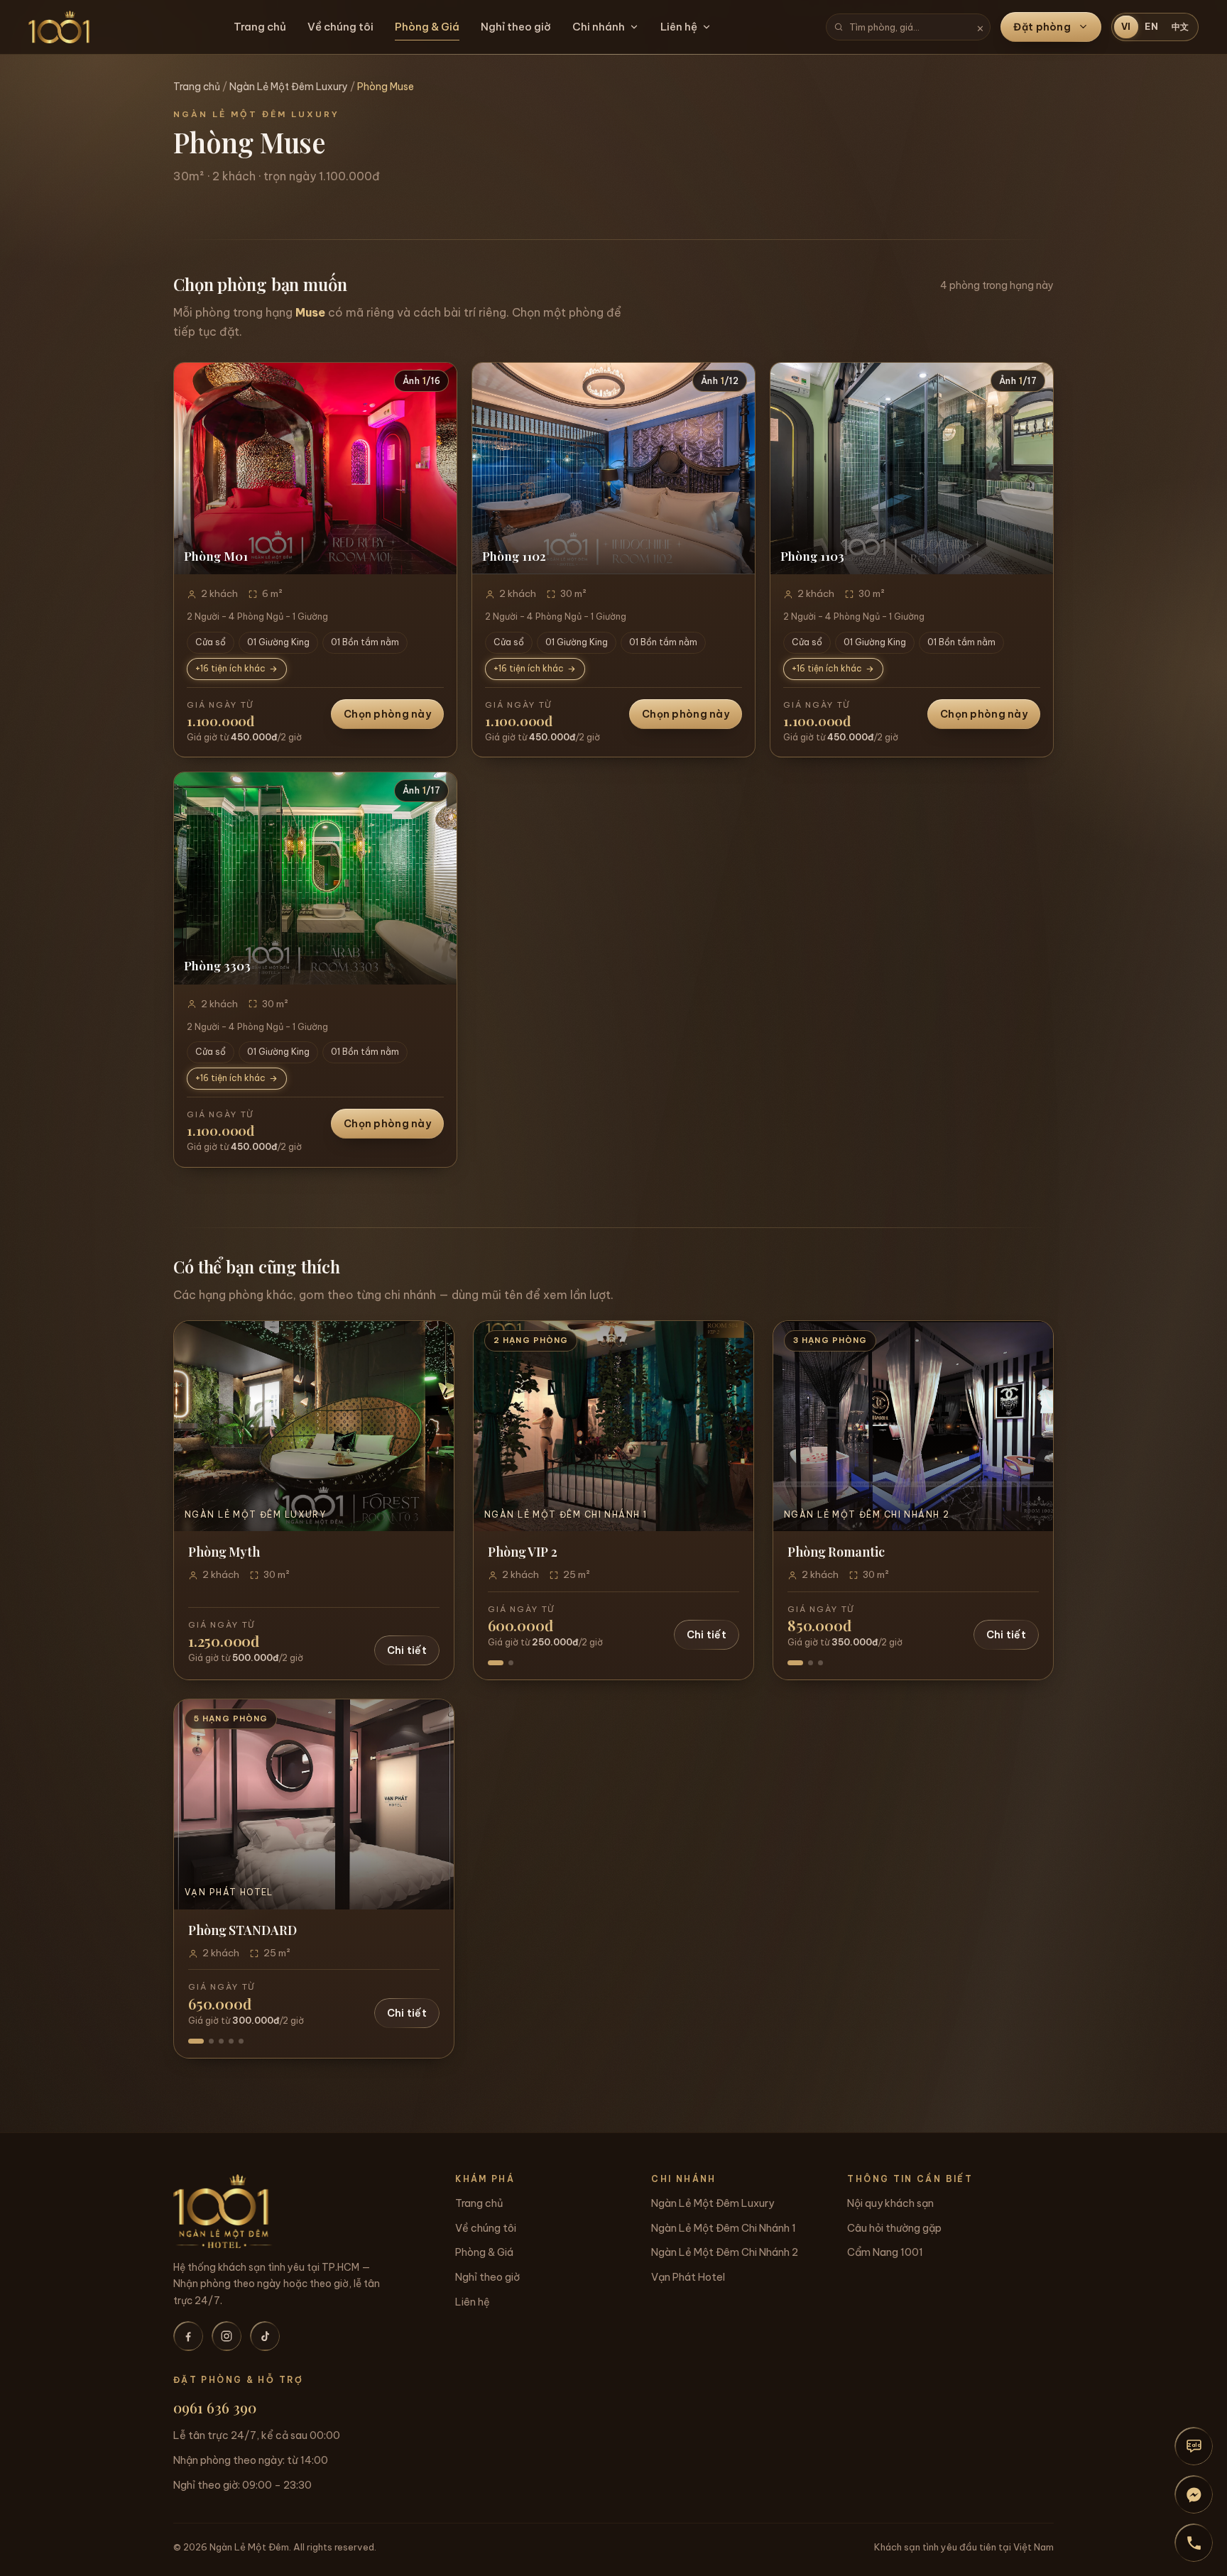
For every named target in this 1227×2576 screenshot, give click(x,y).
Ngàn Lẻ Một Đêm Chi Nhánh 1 (724, 2228)
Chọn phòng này (387, 714)
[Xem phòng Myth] (314, 1426)
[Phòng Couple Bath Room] (820, 1663)
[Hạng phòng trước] (496, 1426)
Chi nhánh (599, 27)
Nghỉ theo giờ (516, 27)
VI (1127, 27)
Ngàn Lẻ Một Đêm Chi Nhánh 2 (725, 2252)
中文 (1181, 27)
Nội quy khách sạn (890, 2203)
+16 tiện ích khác (230, 668)
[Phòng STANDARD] (196, 2041)
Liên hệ (679, 27)
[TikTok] (265, 2336)
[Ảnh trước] (192, 468)
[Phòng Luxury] (811, 1663)
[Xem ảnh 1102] (613, 469)
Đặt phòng (1042, 27)
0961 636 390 (215, 2407)
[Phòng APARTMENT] (241, 2041)
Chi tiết (407, 1650)
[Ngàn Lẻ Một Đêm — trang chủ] (59, 27)
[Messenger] (1194, 2494)
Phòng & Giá (427, 27)
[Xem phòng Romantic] (913, 1426)
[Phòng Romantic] (795, 1663)
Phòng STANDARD (242, 1930)
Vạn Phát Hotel (688, 2277)
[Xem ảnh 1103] (912, 469)
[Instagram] (227, 2336)
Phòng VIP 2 (523, 1551)
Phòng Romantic (836, 1551)
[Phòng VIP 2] (496, 1663)
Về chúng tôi (340, 27)
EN (1152, 27)
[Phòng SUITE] (231, 2041)
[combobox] (908, 27)
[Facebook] (188, 2336)
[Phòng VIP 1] (511, 1663)
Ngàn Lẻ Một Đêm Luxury (289, 87)
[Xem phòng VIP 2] (613, 1426)
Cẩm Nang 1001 (885, 2252)
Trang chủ (260, 27)
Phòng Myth (224, 1551)
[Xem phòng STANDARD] (314, 1804)
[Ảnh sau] (438, 468)
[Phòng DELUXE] (221, 2041)
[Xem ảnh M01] (315, 469)
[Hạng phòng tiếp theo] (731, 1426)
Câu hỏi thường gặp (894, 2228)
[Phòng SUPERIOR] (211, 2041)
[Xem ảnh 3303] (315, 878)
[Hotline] (1194, 2543)
